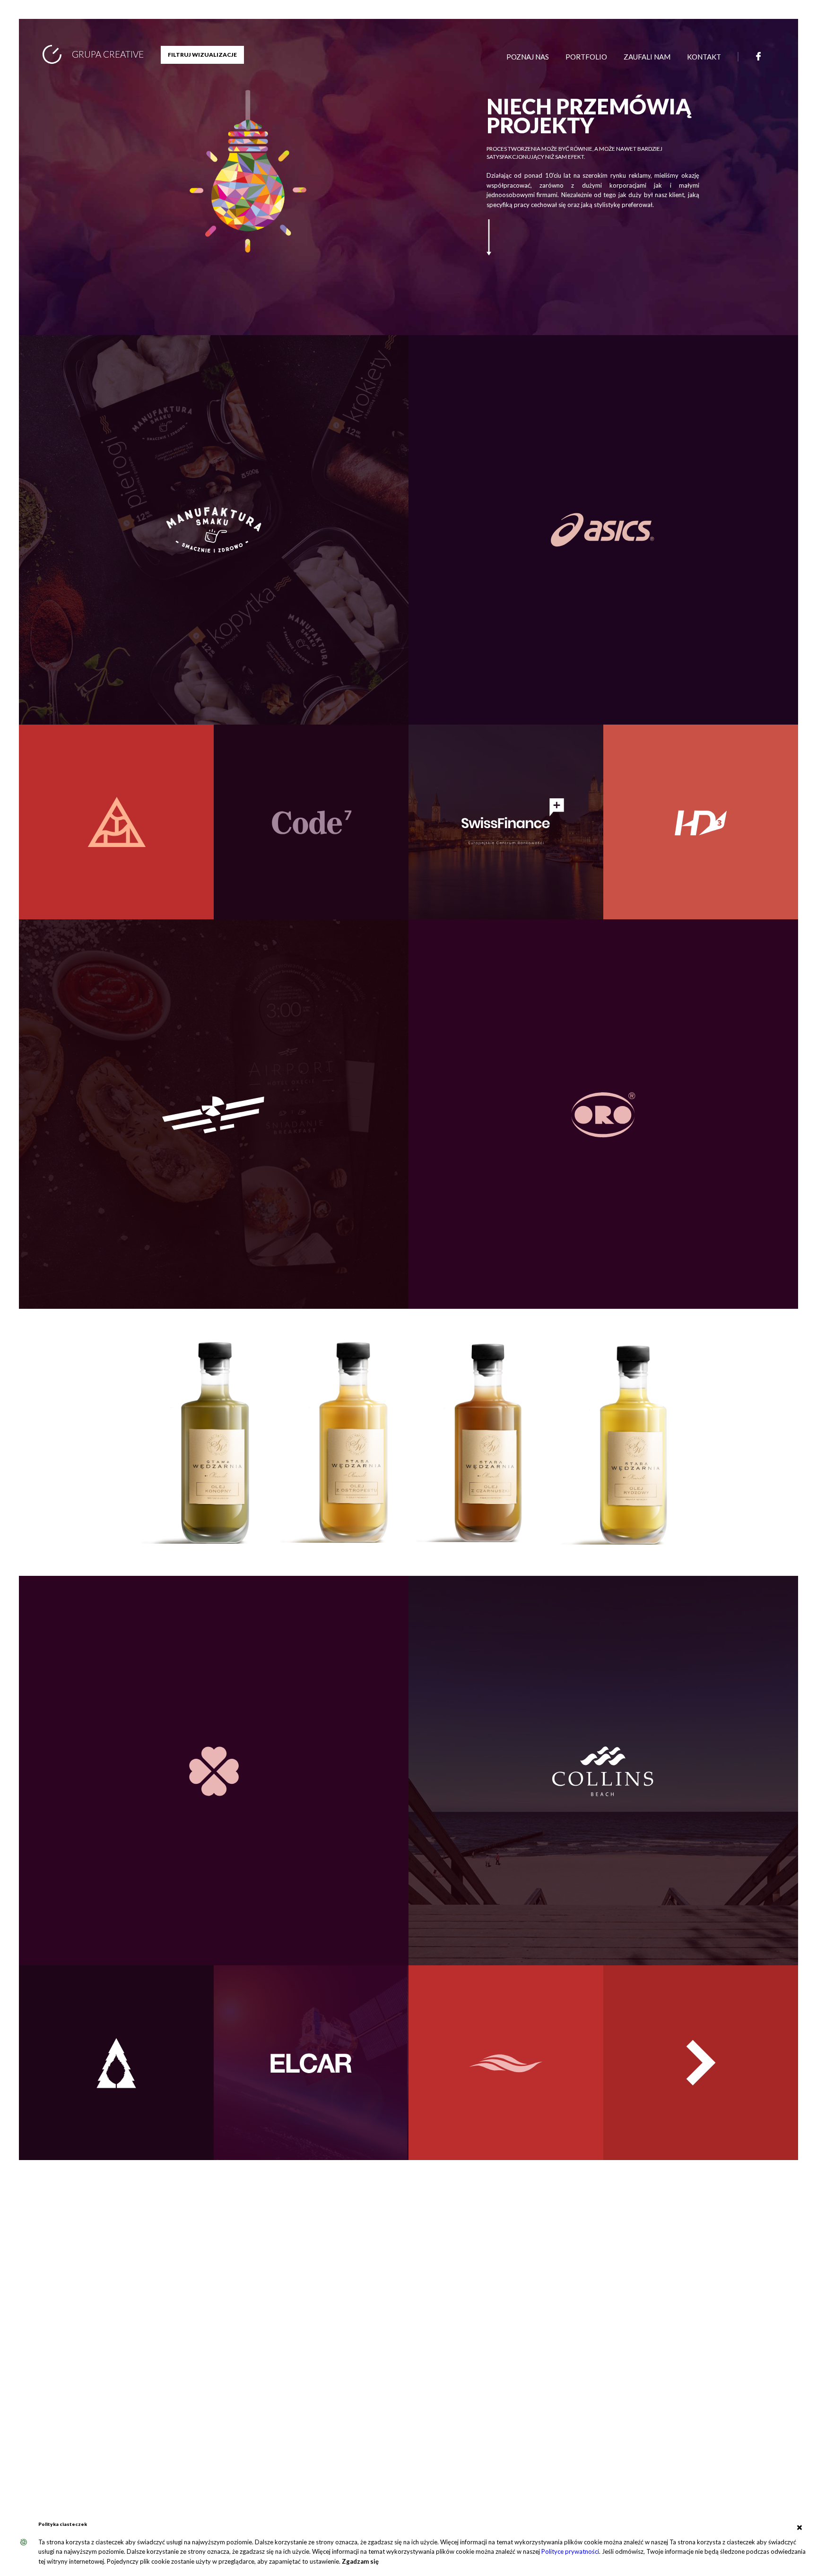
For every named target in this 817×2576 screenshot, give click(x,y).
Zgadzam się (360, 2561)
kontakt (704, 57)
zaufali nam (647, 57)
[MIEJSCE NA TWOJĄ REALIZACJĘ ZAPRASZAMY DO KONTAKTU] (701, 2090)
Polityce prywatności (570, 2551)
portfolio (586, 57)
